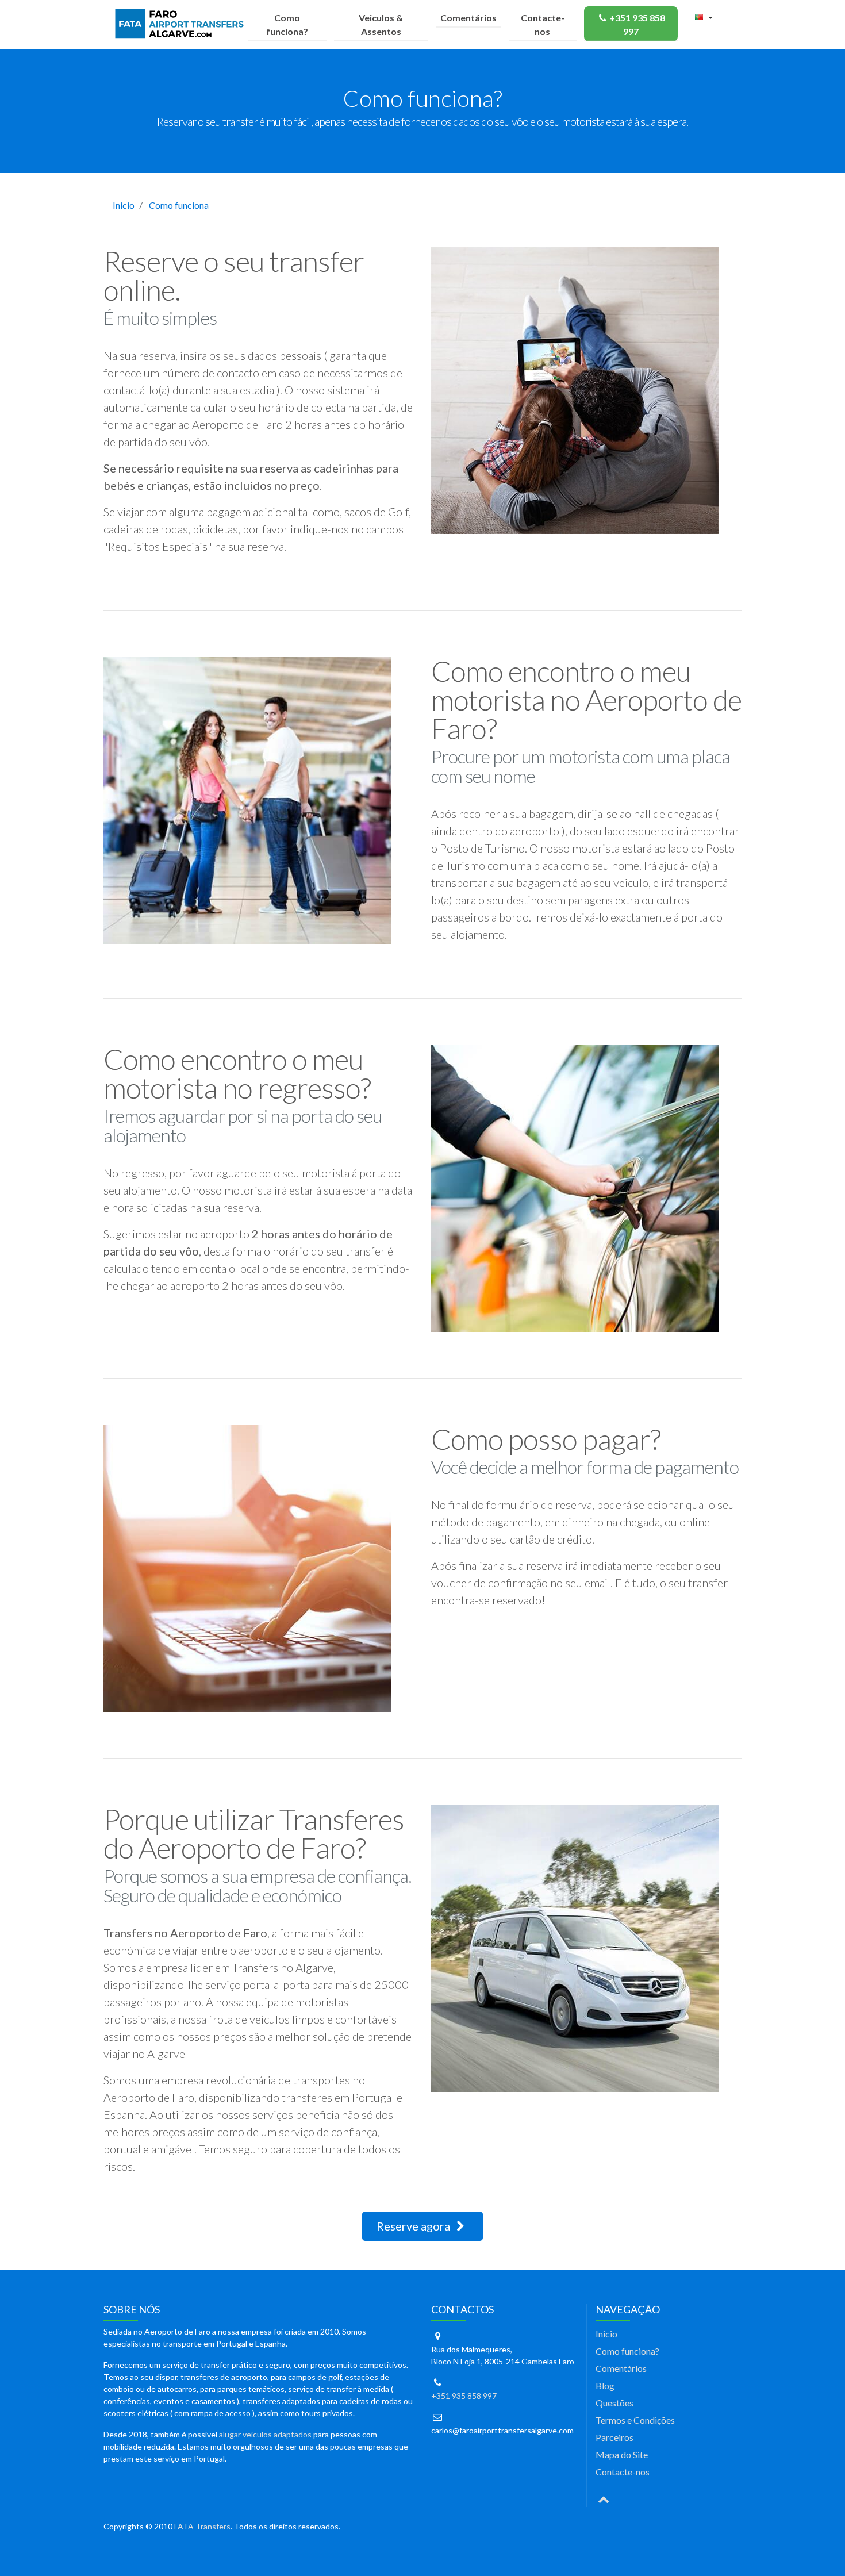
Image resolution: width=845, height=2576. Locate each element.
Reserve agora (414, 2226)
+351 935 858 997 (637, 24)
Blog (605, 2385)
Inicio (124, 205)
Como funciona (179, 205)
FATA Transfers (202, 2526)
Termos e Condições (635, 2420)
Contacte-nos (543, 24)
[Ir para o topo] (604, 2498)
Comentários (468, 18)
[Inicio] (182, 24)
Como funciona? (287, 24)
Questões (614, 2403)
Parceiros (614, 2437)
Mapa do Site (622, 2454)
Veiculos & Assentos (381, 24)
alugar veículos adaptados (265, 2434)
